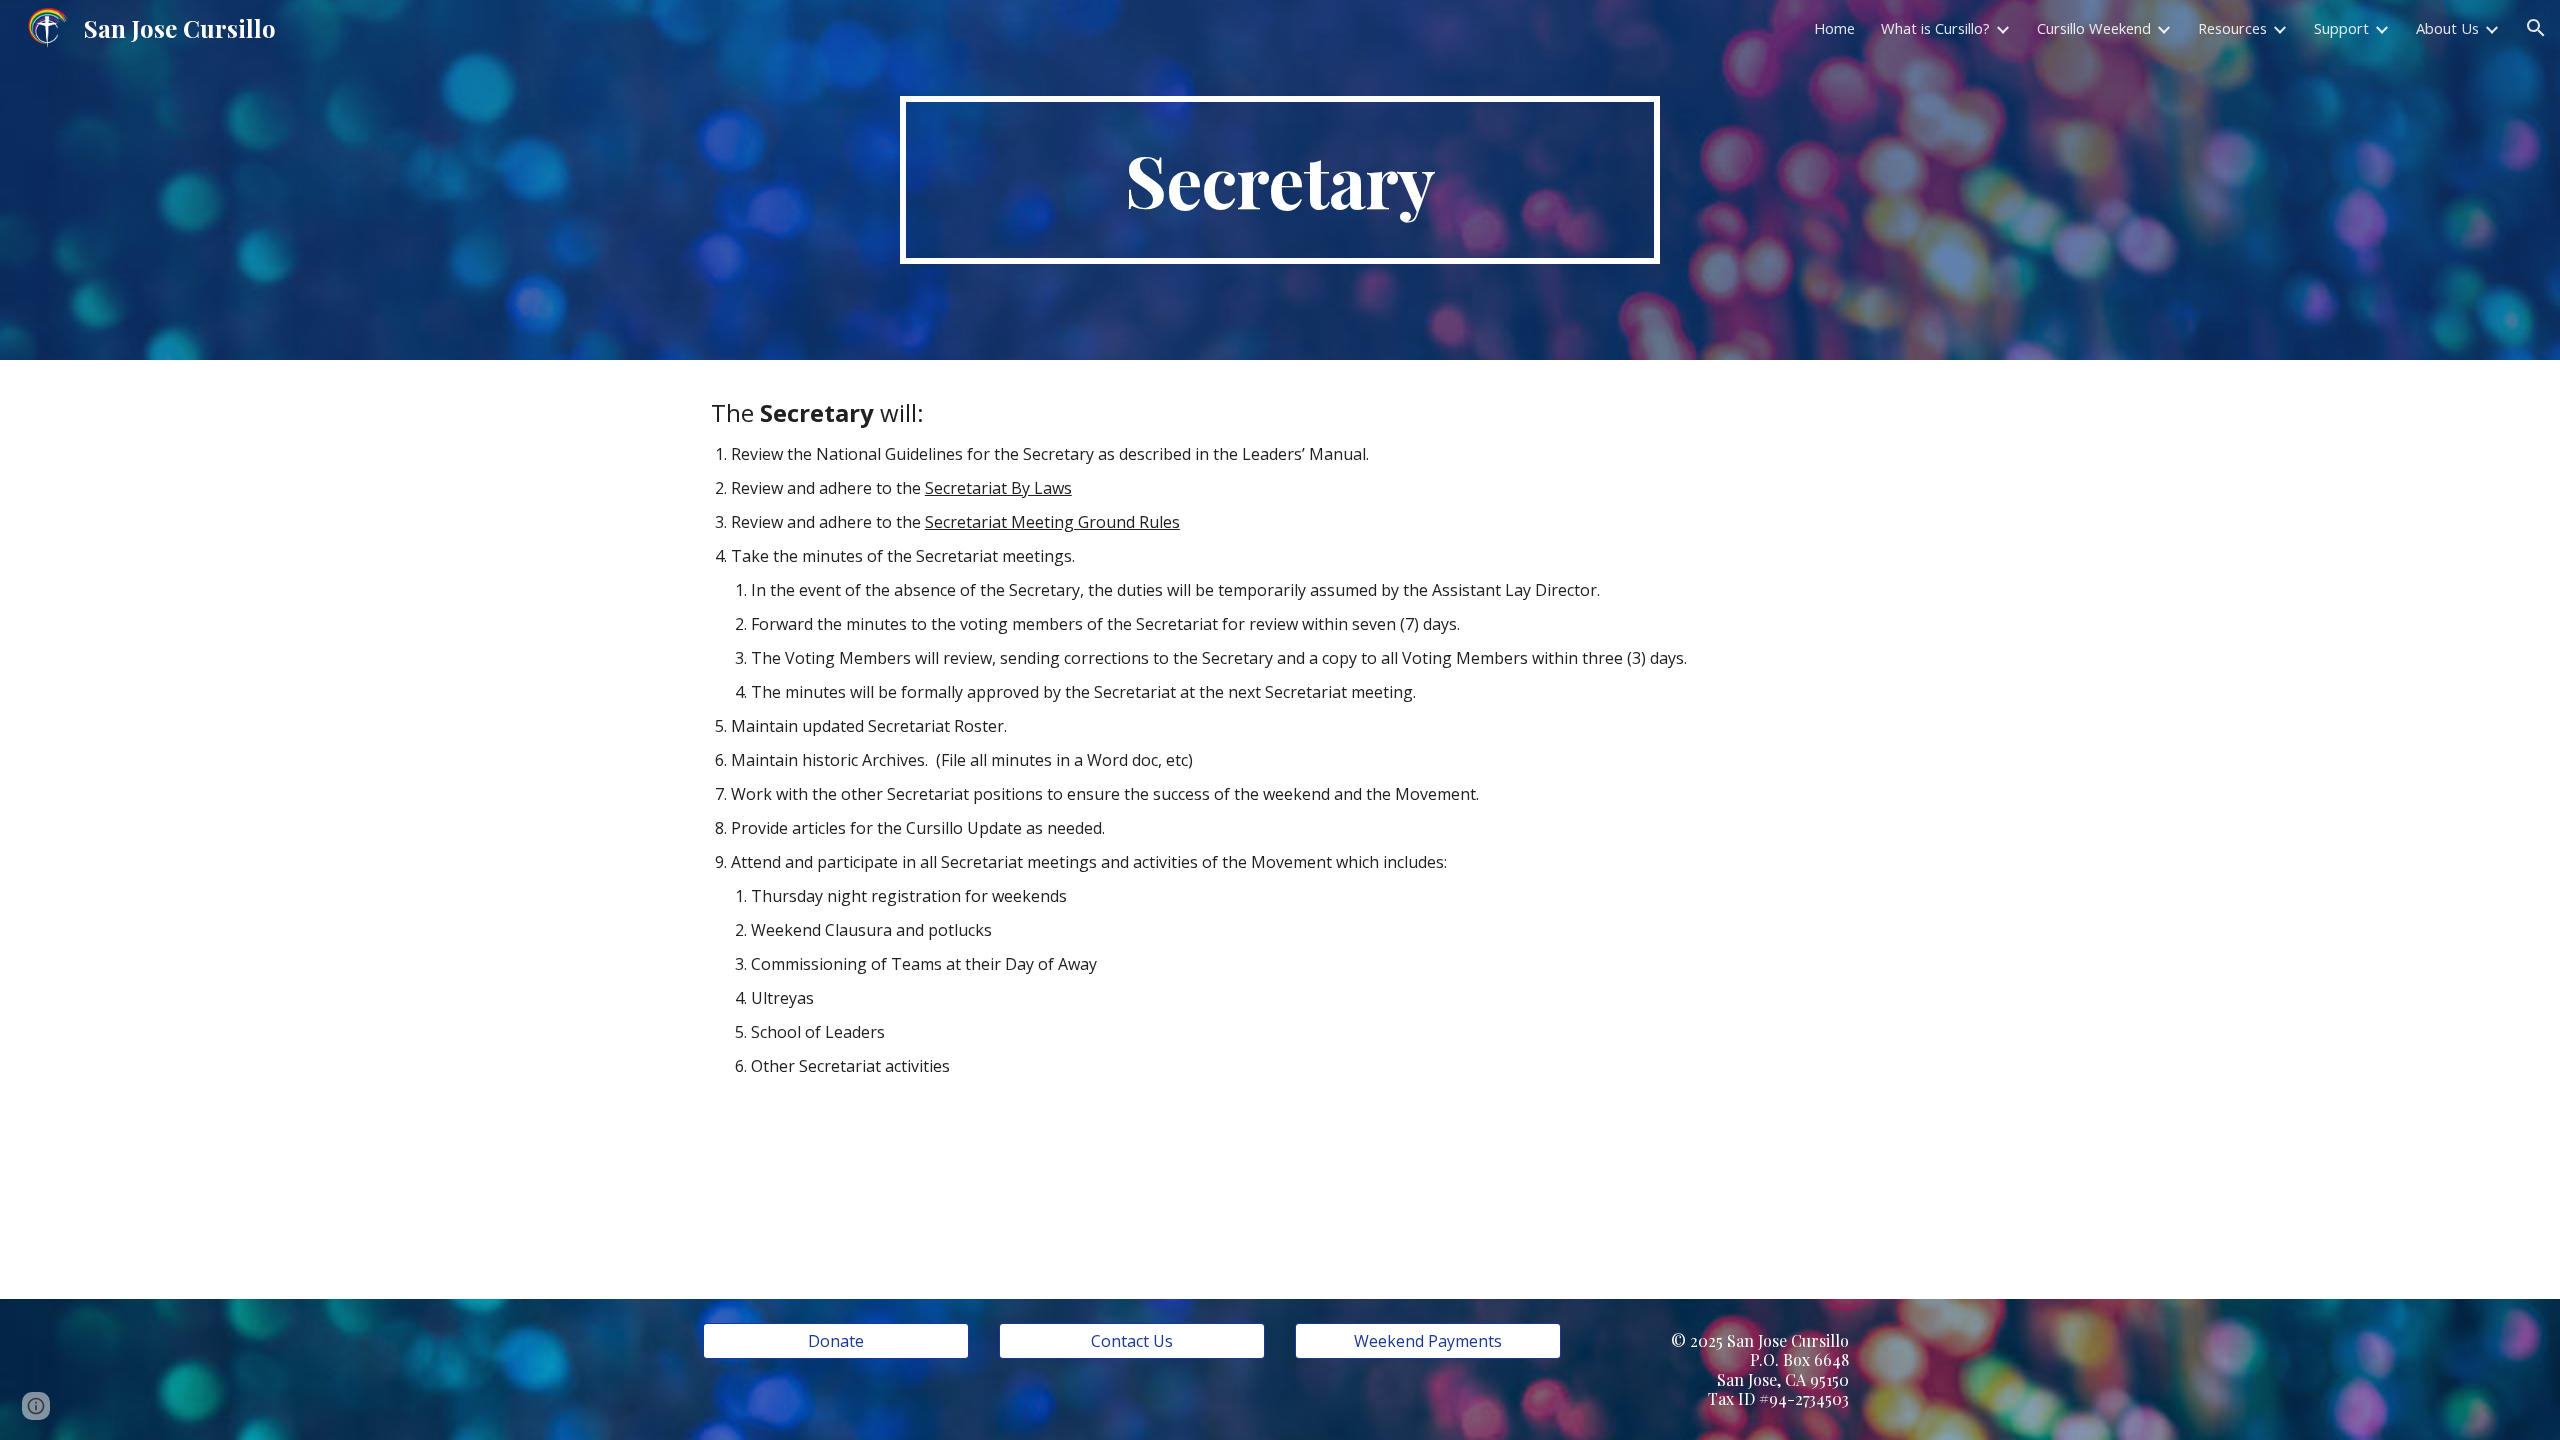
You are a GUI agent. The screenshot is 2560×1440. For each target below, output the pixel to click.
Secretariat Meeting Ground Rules (1052, 522)
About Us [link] (2447, 28)
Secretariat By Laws (998, 488)
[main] (1280, 180)
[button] (2536, 28)
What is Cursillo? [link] (1935, 28)
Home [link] (1834, 28)
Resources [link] (2232, 28)
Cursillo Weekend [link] (2094, 28)
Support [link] (2341, 28)
